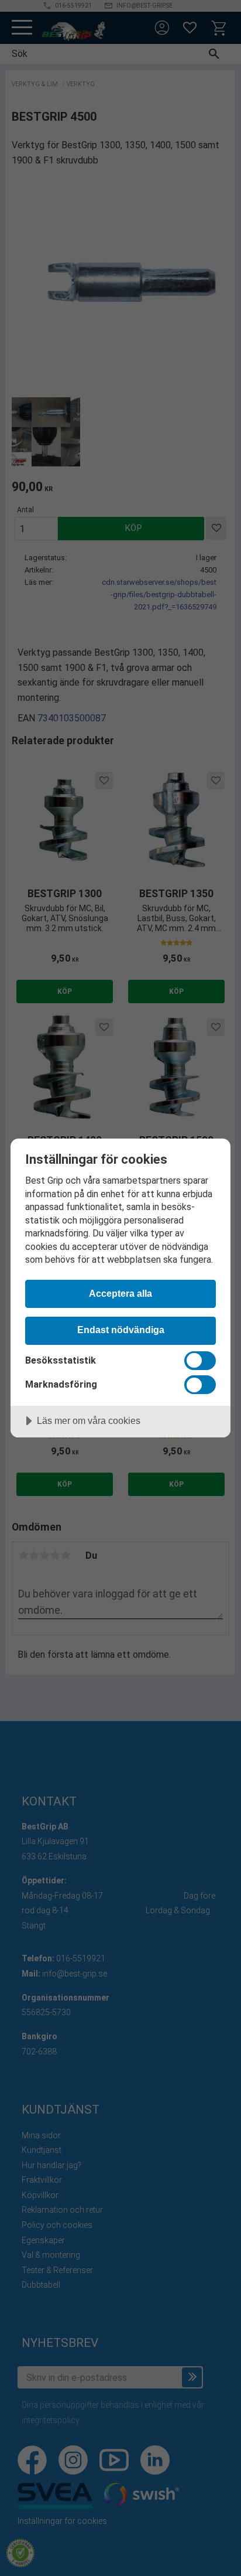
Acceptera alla (120, 1293)
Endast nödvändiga (121, 1330)
